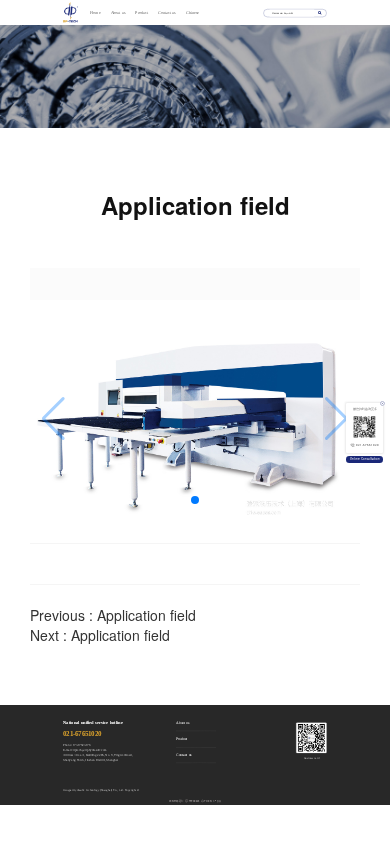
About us (118, 13)
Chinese (192, 13)
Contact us (166, 13)
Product (141, 13)
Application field (146, 615)
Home (95, 13)
